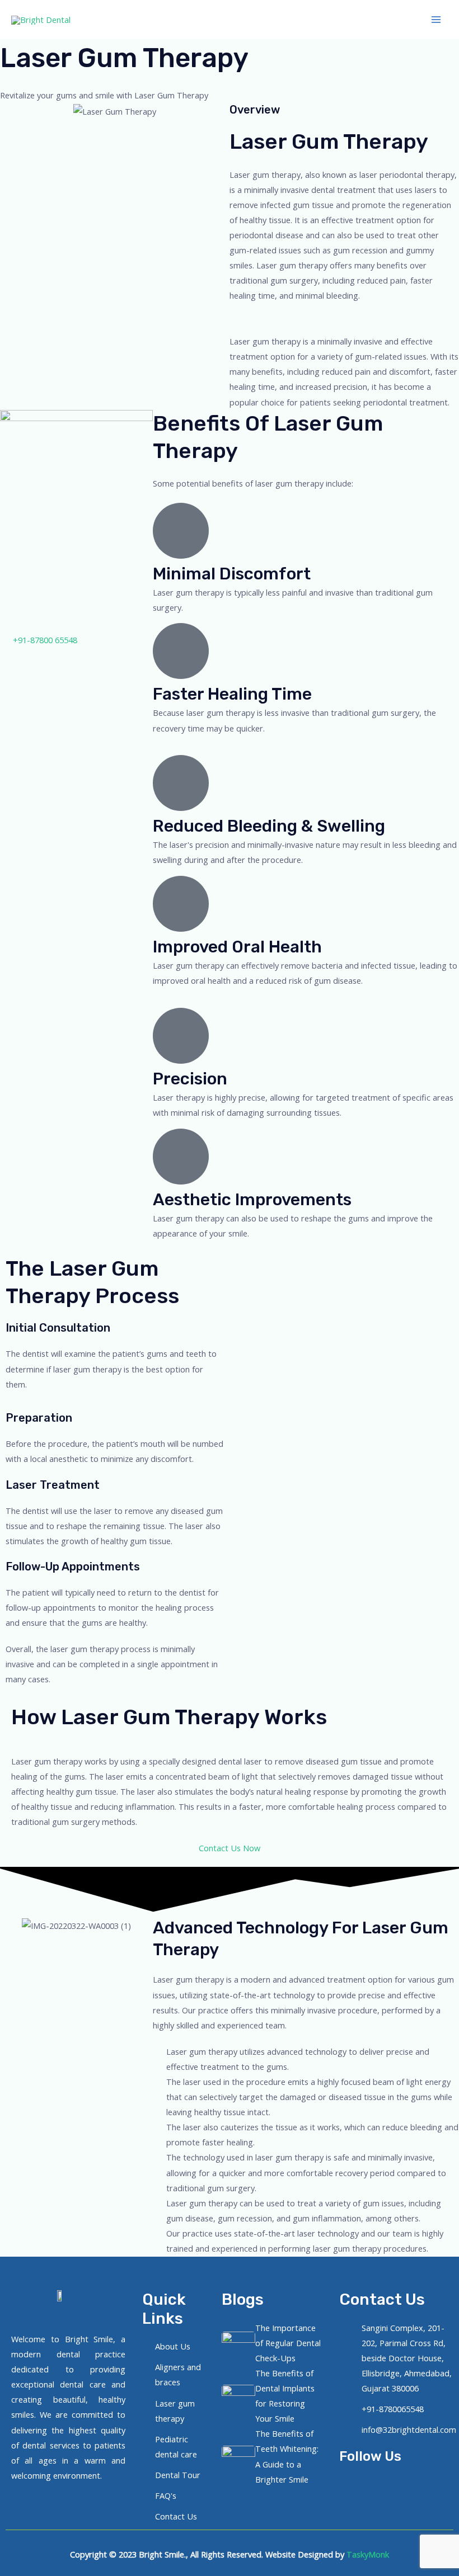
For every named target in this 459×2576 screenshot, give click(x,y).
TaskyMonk (368, 2554)
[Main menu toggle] (436, 20)
